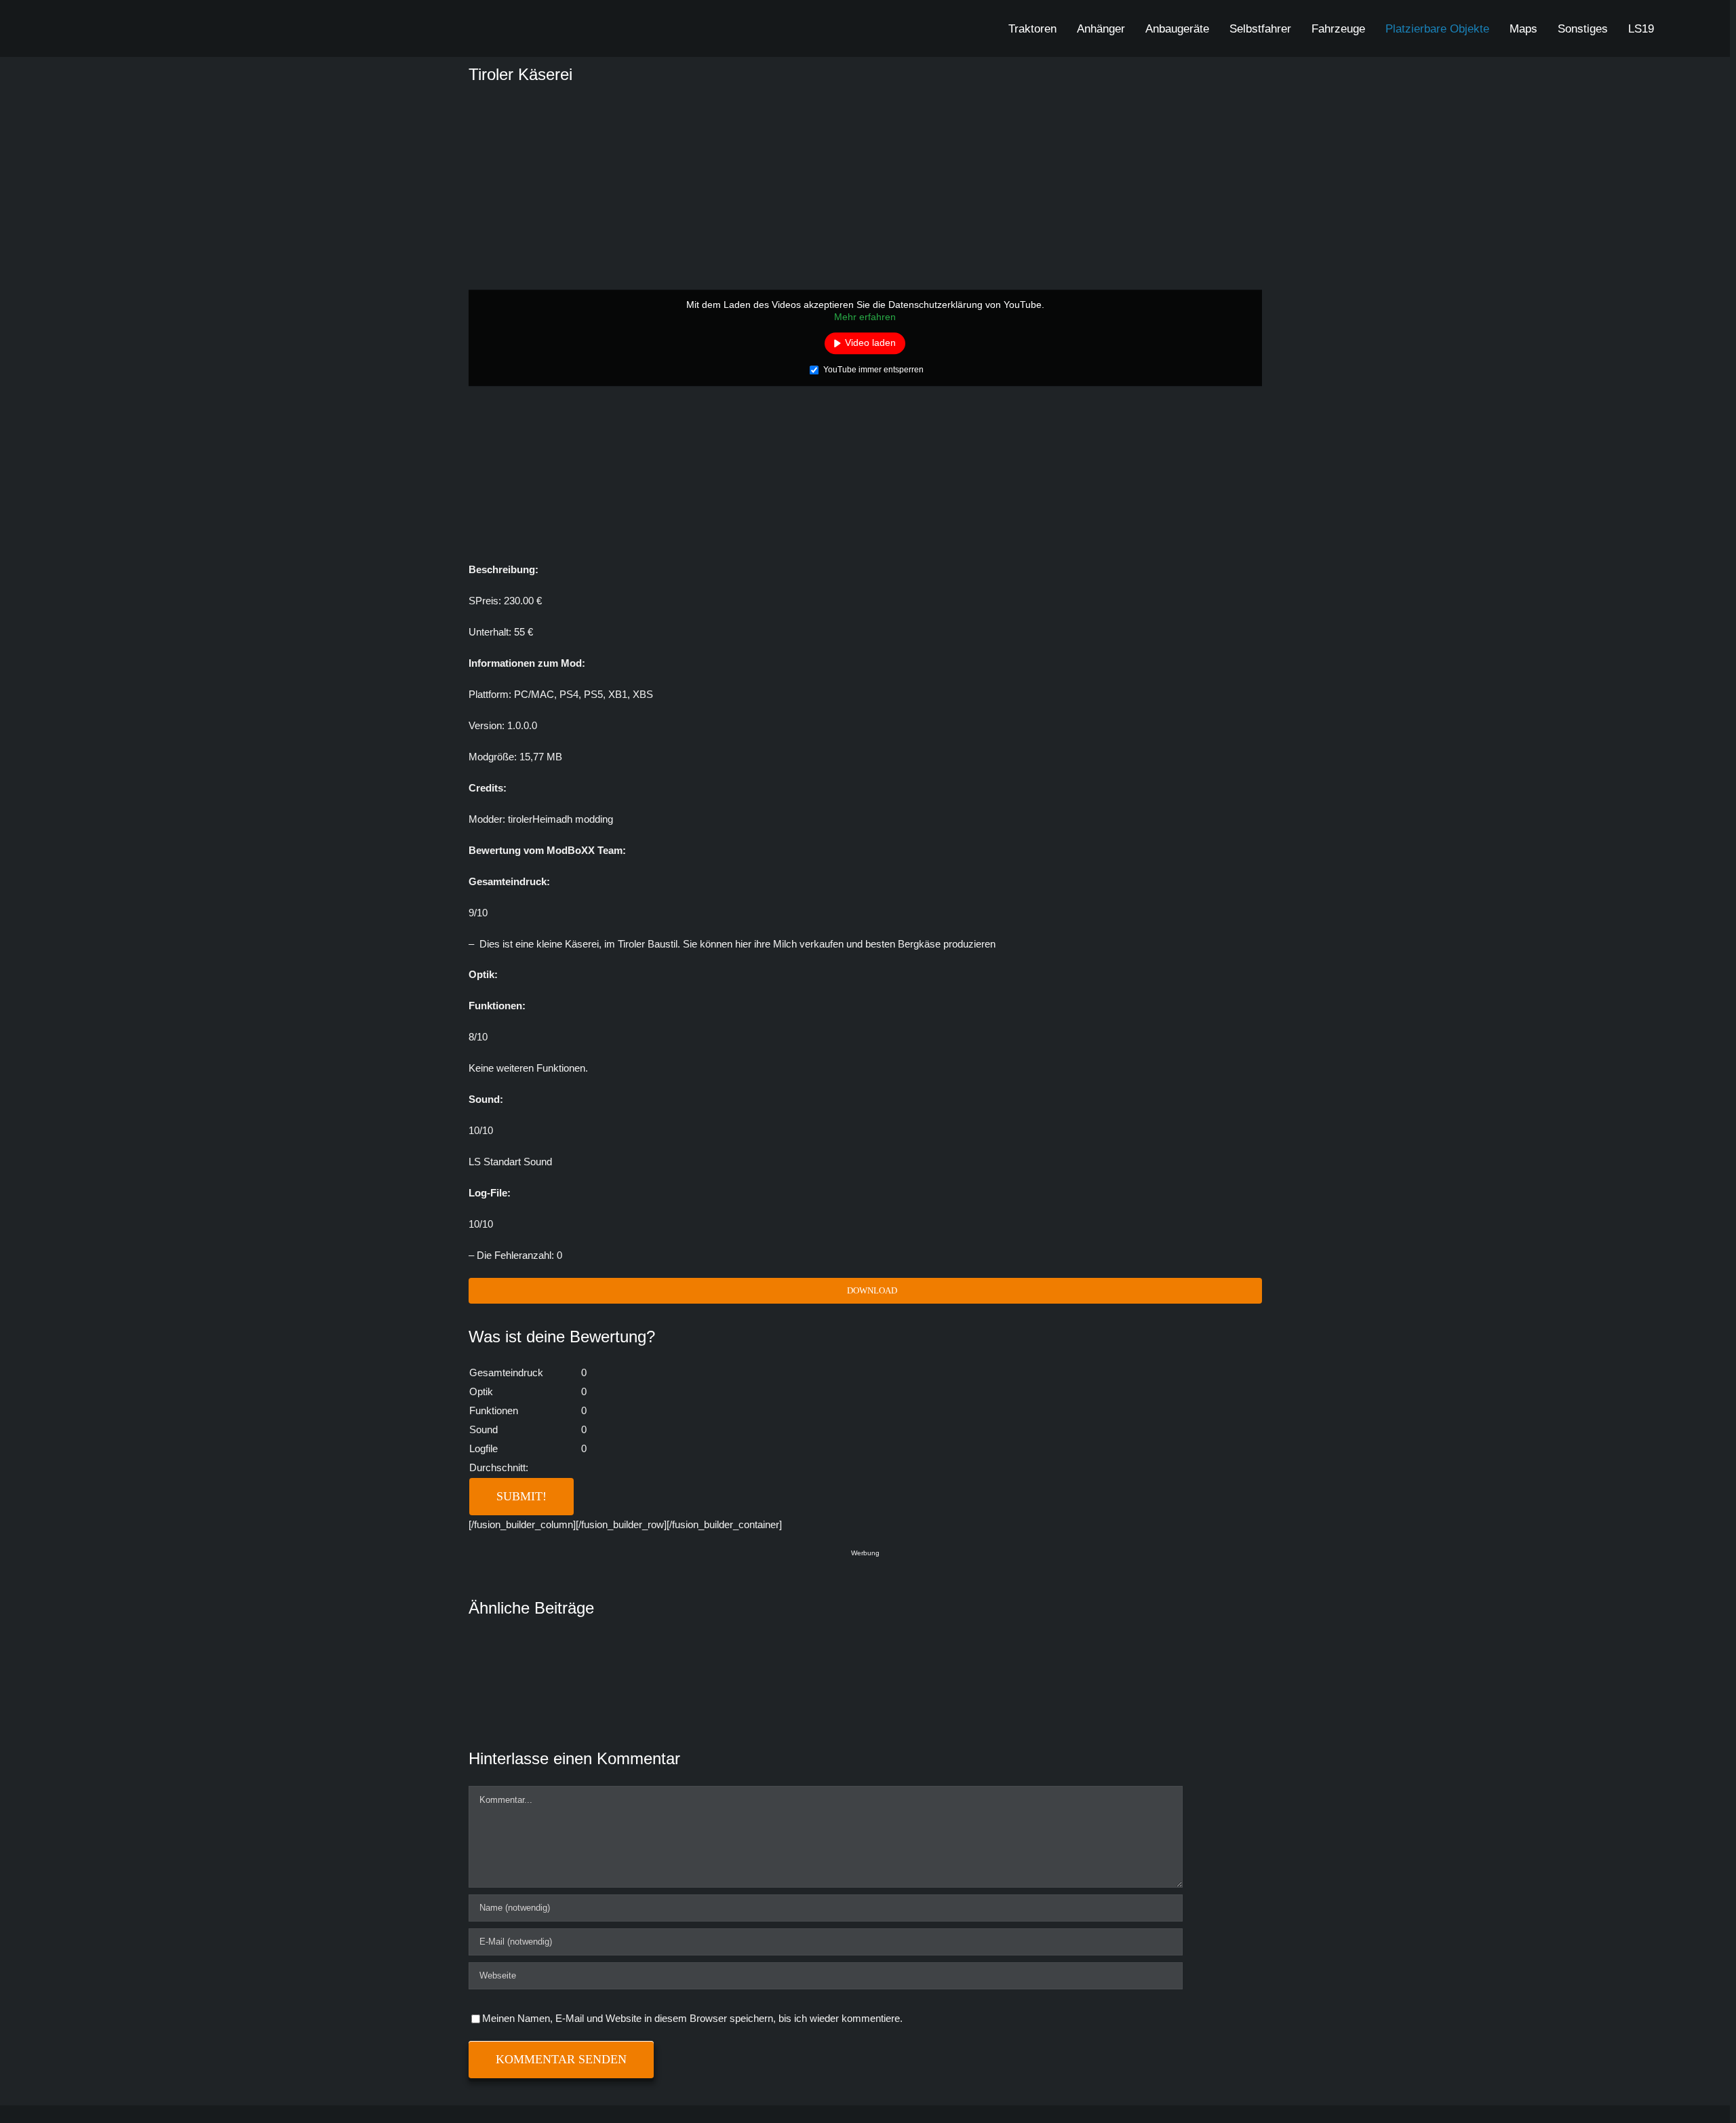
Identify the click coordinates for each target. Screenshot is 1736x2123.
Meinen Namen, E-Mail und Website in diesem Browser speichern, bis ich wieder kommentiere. (692, 2018)
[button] (1679, 28)
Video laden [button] (870, 343)
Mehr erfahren (865, 317)
